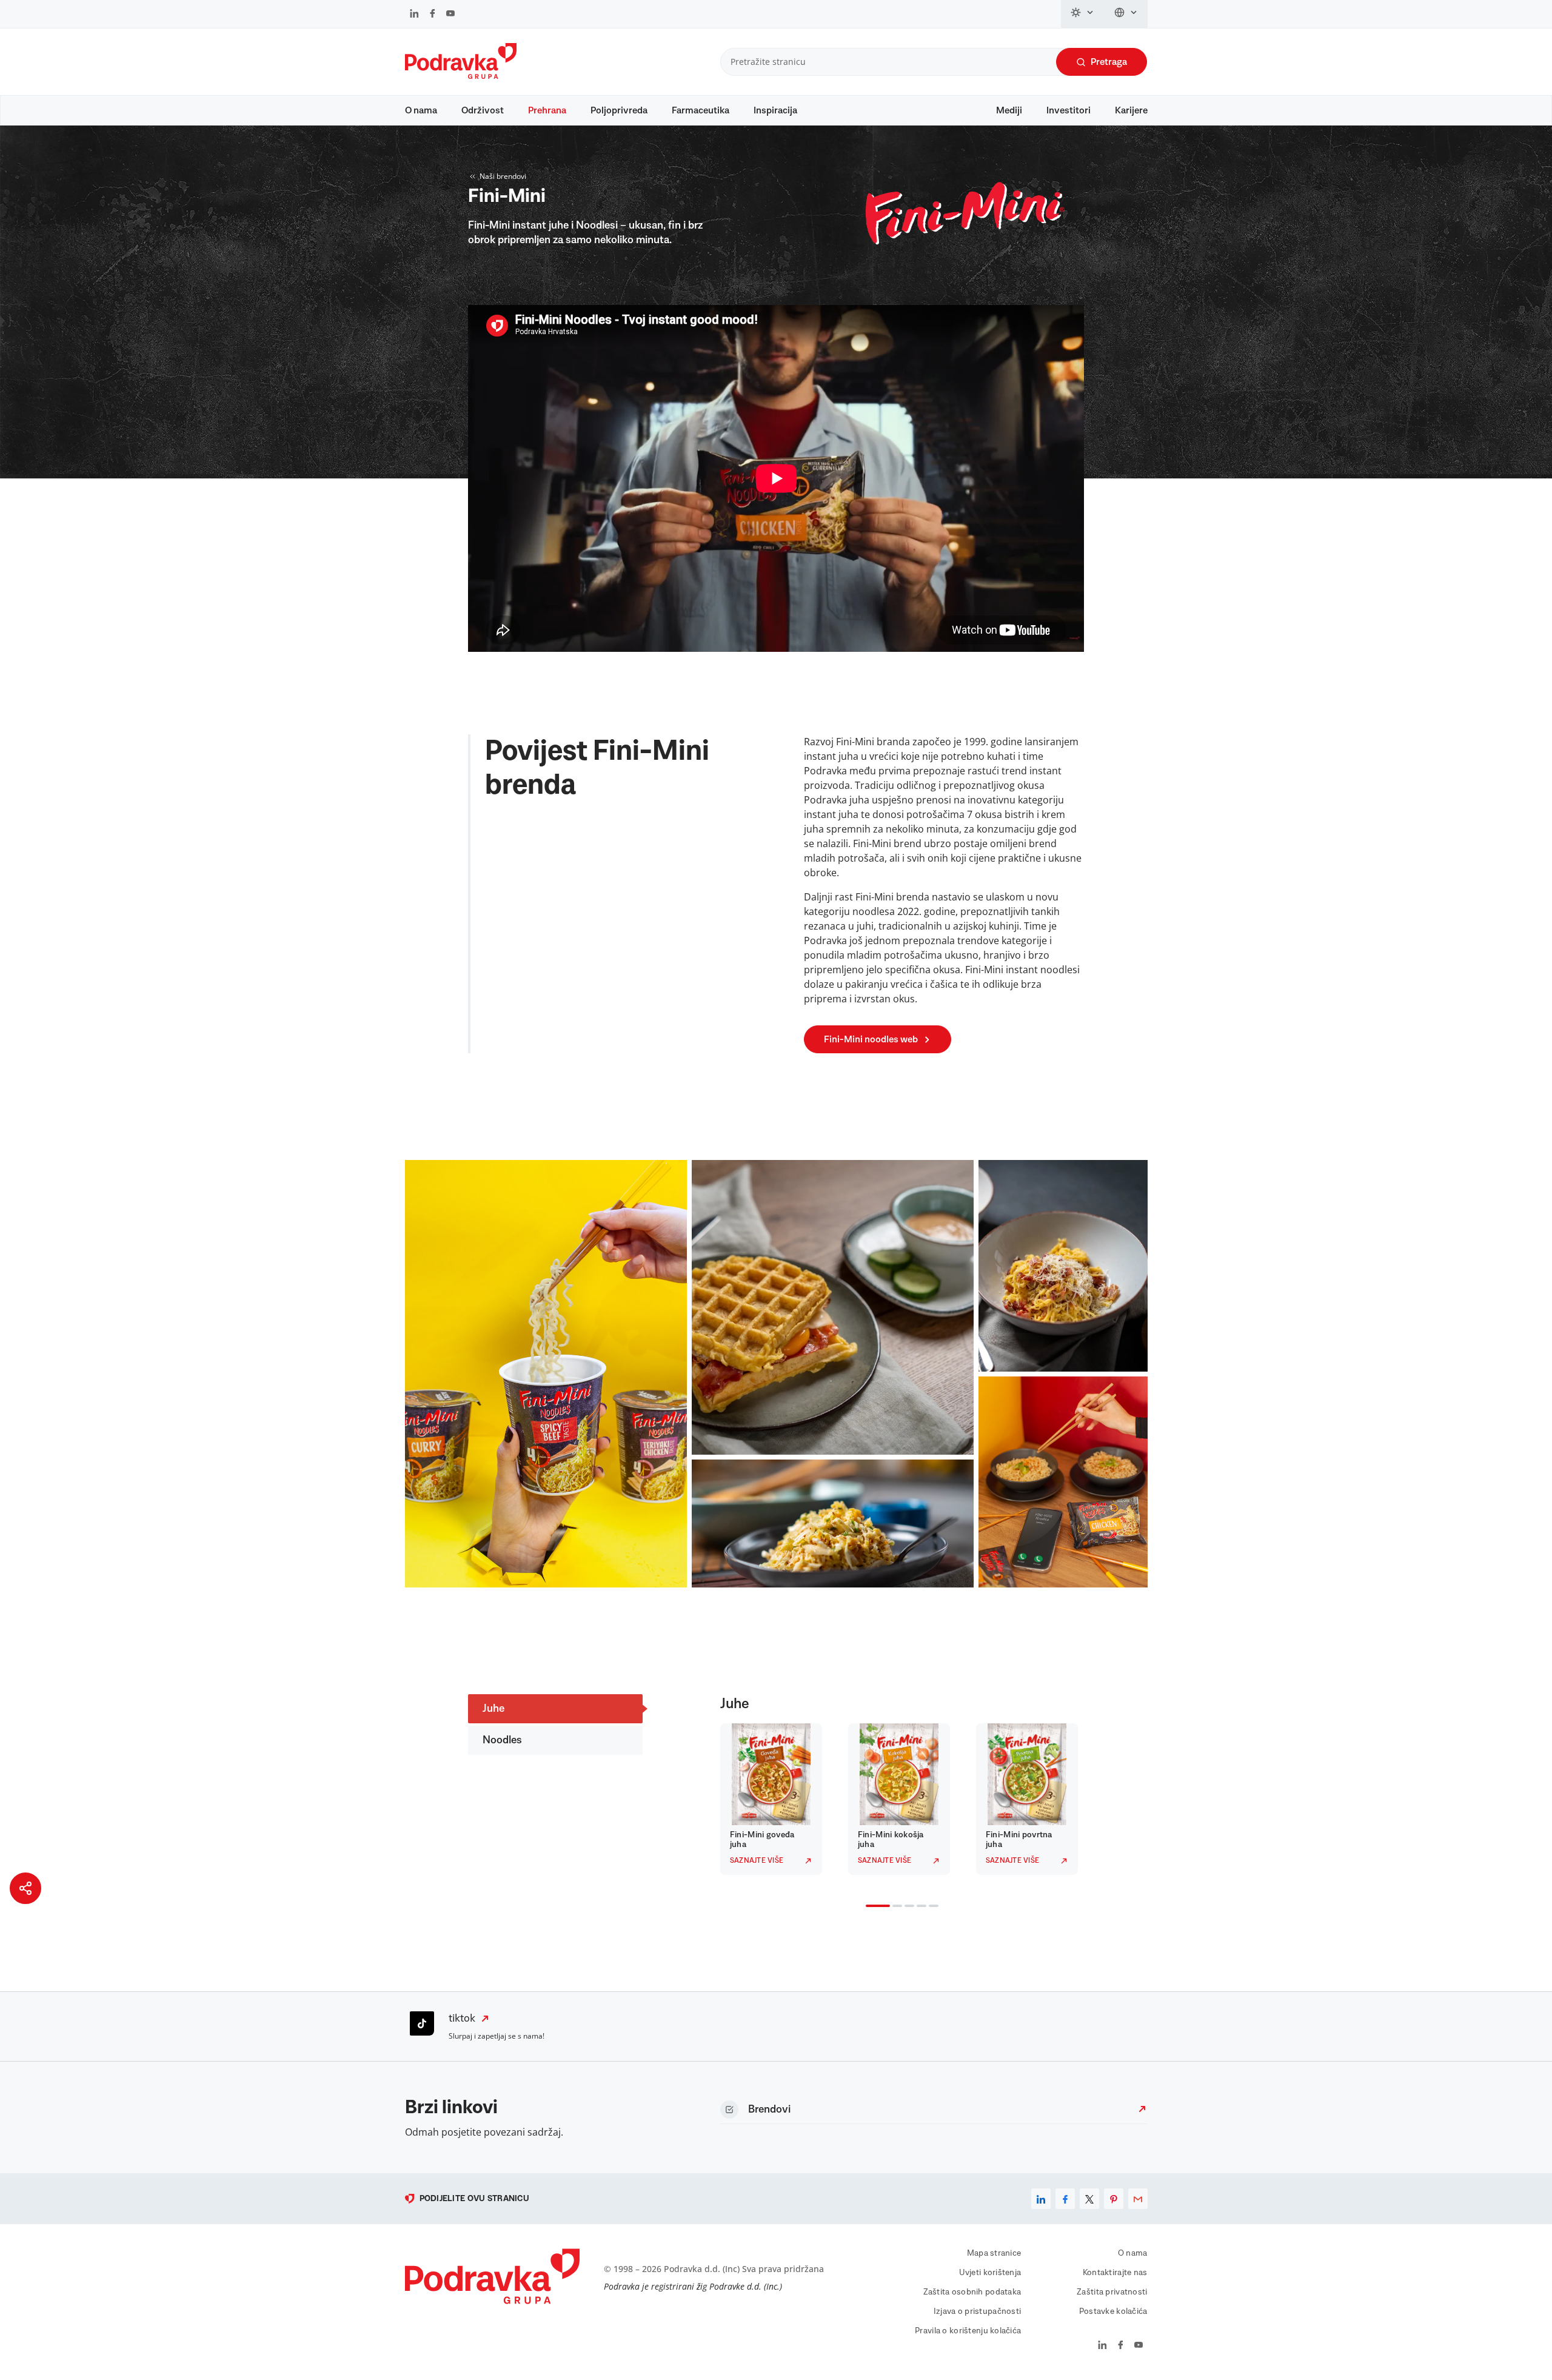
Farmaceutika (701, 110)
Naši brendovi (503, 176)
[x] (1089, 2199)
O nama (421, 110)
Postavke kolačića (1113, 2311)
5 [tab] (931, 1907)
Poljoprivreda (619, 110)
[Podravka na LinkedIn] (414, 15)
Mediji (1009, 110)
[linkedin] (1041, 2199)
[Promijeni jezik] (1126, 14)
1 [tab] (868, 1907)
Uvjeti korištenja (990, 2273)
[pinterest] (1114, 2199)
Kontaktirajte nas (1115, 2273)
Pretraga (1109, 62)
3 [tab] (907, 1907)
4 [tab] (919, 1907)
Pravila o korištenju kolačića (968, 2331)
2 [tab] (895, 1907)
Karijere (1131, 110)
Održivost (483, 110)
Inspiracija (775, 110)
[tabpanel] (774, 1799)
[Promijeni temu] (1083, 14)
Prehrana (547, 110)
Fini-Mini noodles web (871, 1039)
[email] (1138, 2199)
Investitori (1069, 110)
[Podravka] (461, 76)
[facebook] (1065, 2199)
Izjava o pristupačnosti (977, 2311)
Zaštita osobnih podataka (972, 2292)
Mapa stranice (994, 2253)
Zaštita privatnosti (1112, 2292)
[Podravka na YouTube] (450, 15)
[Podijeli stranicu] (25, 1888)
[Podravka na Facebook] (433, 15)
